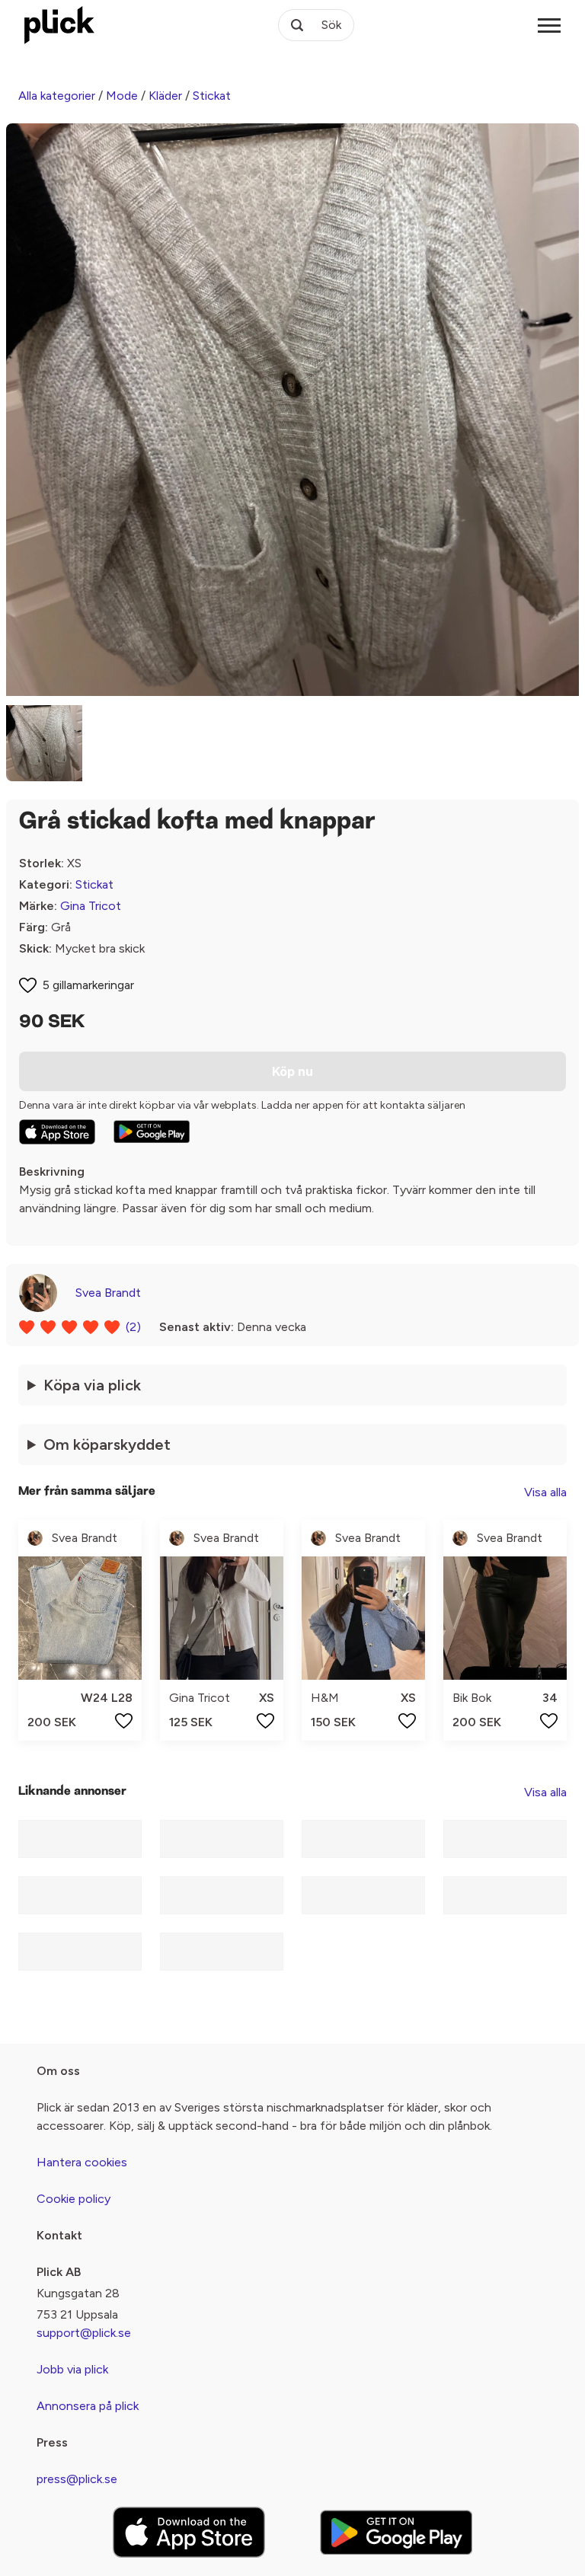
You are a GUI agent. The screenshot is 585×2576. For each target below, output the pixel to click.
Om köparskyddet (107, 1444)
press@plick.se (77, 2479)
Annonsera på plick (88, 2406)
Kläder (165, 96)
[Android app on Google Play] (152, 1132)
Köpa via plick (92, 1385)
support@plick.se (84, 2333)
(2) (133, 1327)
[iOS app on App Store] (57, 1132)
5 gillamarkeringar (88, 985)
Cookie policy (74, 2199)
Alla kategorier (57, 96)
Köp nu (292, 1071)
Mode (122, 96)
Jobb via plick (72, 2369)
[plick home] (59, 25)
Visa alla (545, 1492)
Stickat (212, 96)
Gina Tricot (91, 906)
